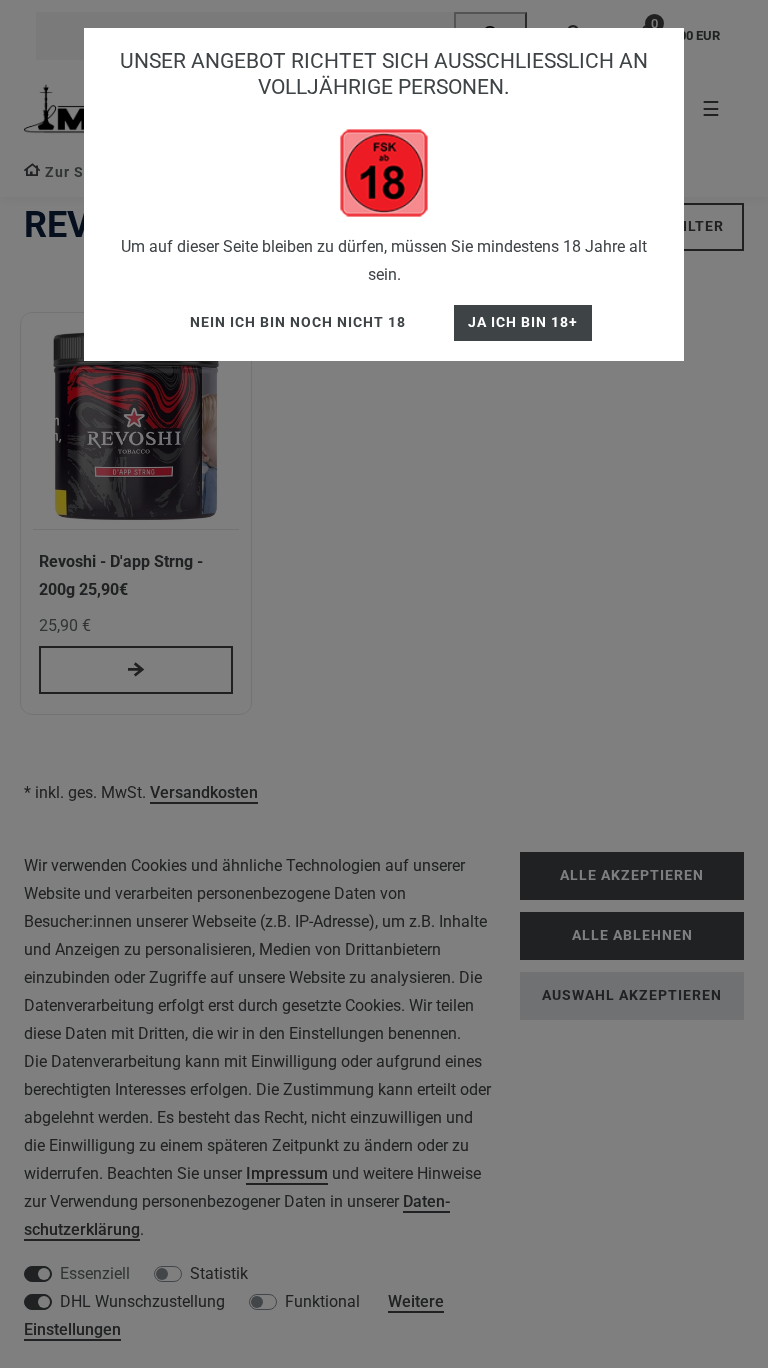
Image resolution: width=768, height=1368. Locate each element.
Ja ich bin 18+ (523, 322)
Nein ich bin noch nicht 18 (298, 322)
